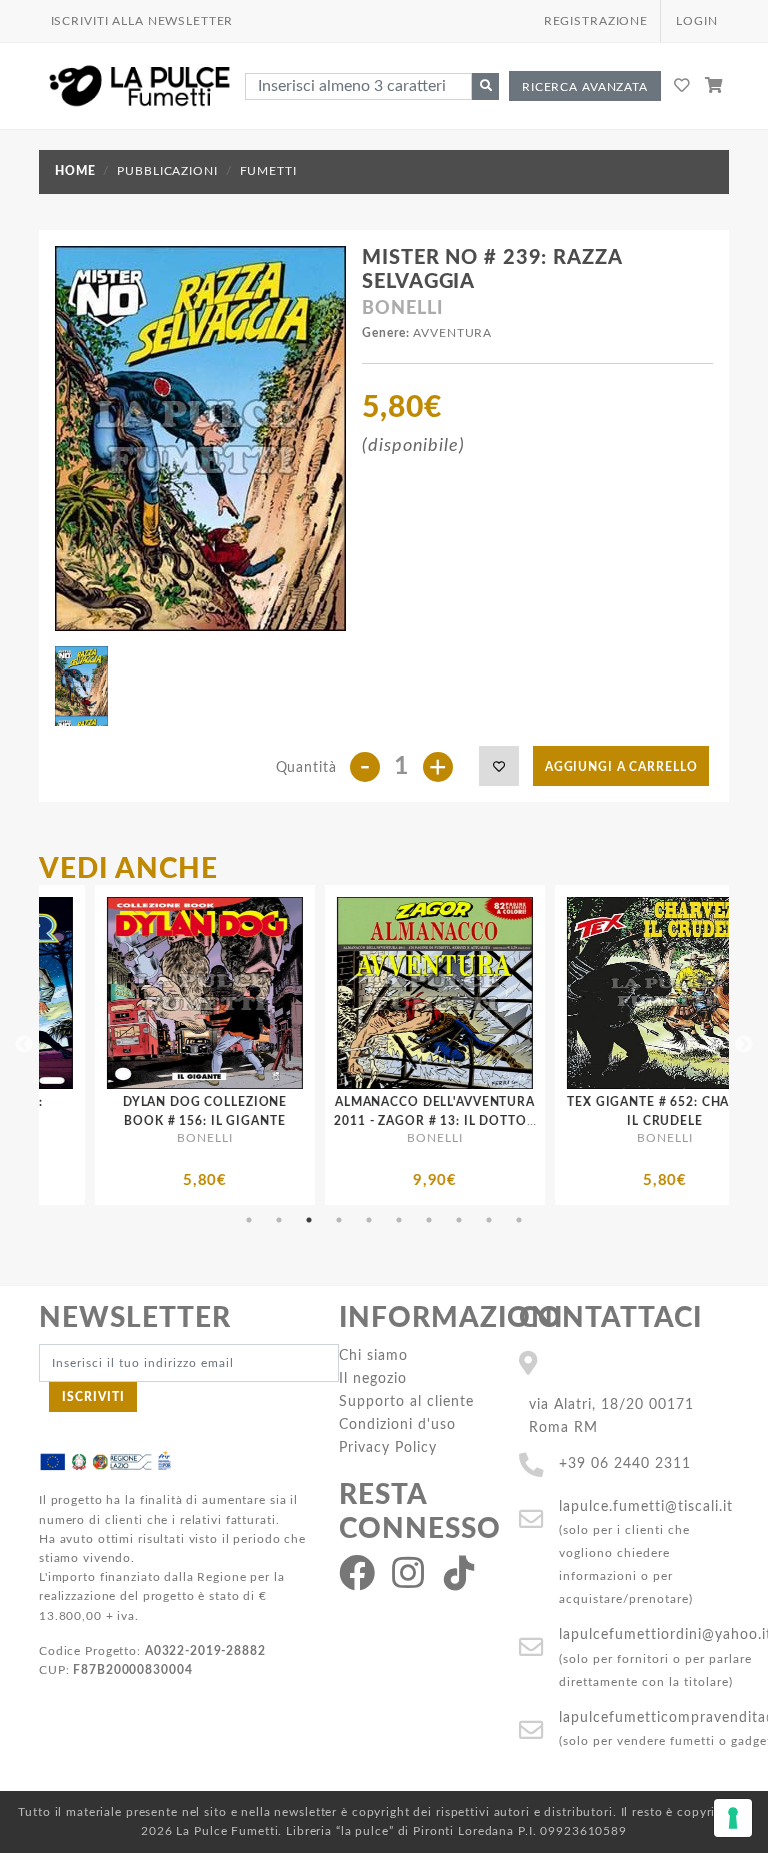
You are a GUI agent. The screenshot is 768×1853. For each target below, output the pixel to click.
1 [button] (249, 1220)
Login (696, 21)
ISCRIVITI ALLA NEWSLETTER (142, 21)
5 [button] (369, 1220)
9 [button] (489, 1220)
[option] (293, 1045)
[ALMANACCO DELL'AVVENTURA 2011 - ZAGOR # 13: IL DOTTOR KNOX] (293, 993)
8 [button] (459, 1220)
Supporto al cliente (406, 1401)
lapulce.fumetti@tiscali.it (646, 1506)
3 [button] (309, 1220)
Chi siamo (373, 1355)
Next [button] (744, 1045)
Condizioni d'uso (397, 1424)
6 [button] (399, 1220)
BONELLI (402, 309)
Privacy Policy (388, 1447)
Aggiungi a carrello (621, 767)
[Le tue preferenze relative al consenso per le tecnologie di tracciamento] (733, 1818)
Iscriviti (93, 1397)
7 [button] (429, 1220)
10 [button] (519, 1220)
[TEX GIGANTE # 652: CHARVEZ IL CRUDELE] (523, 993)
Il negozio (373, 1378)
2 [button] (279, 1220)
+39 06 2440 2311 (625, 1463)
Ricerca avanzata (585, 87)
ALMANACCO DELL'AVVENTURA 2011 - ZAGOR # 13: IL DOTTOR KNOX (292, 1121)
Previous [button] (24, 1045)
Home (75, 171)
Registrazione (596, 21)
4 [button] (339, 1220)
